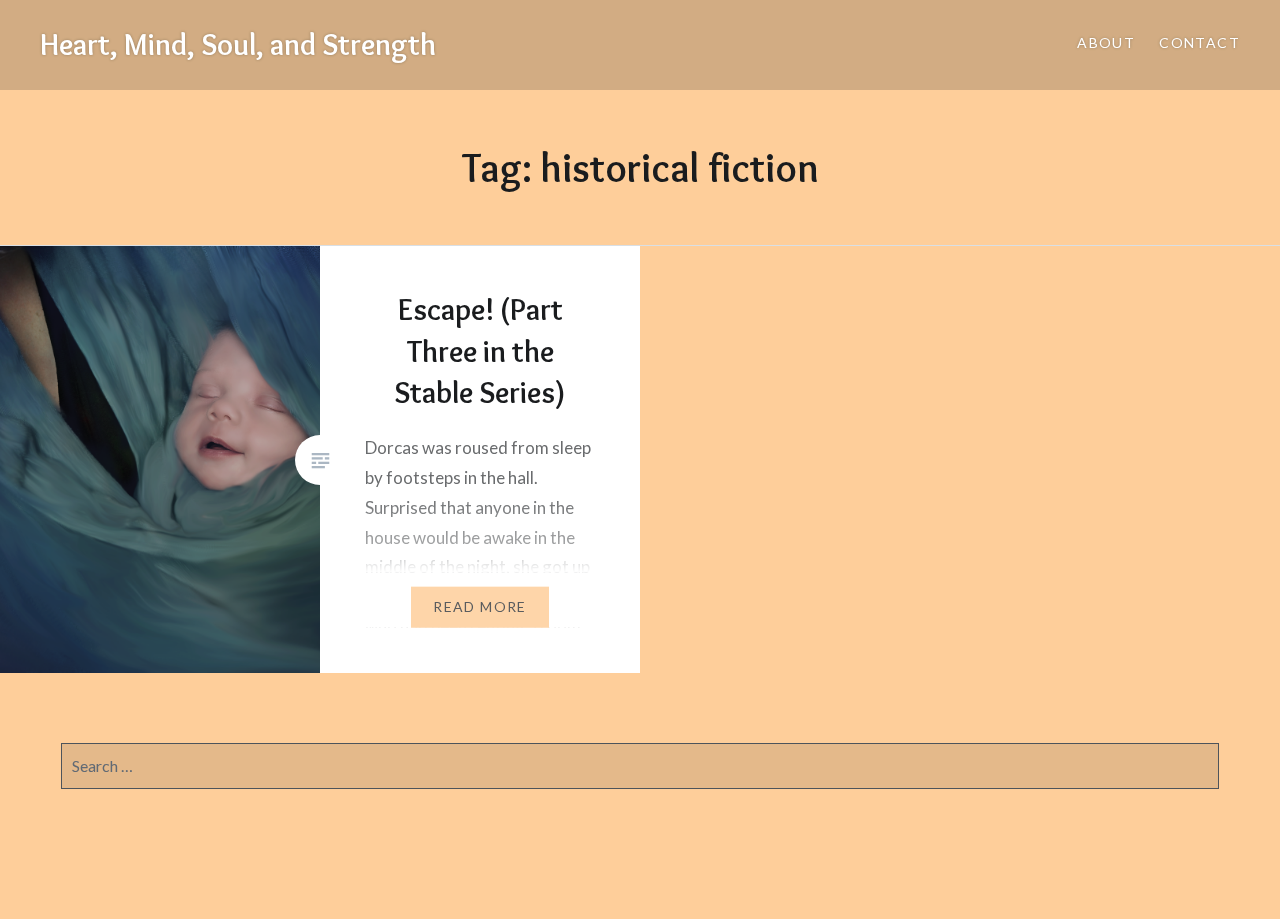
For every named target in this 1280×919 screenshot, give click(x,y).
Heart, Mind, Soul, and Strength (238, 44)
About (1106, 42)
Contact (1199, 42)
